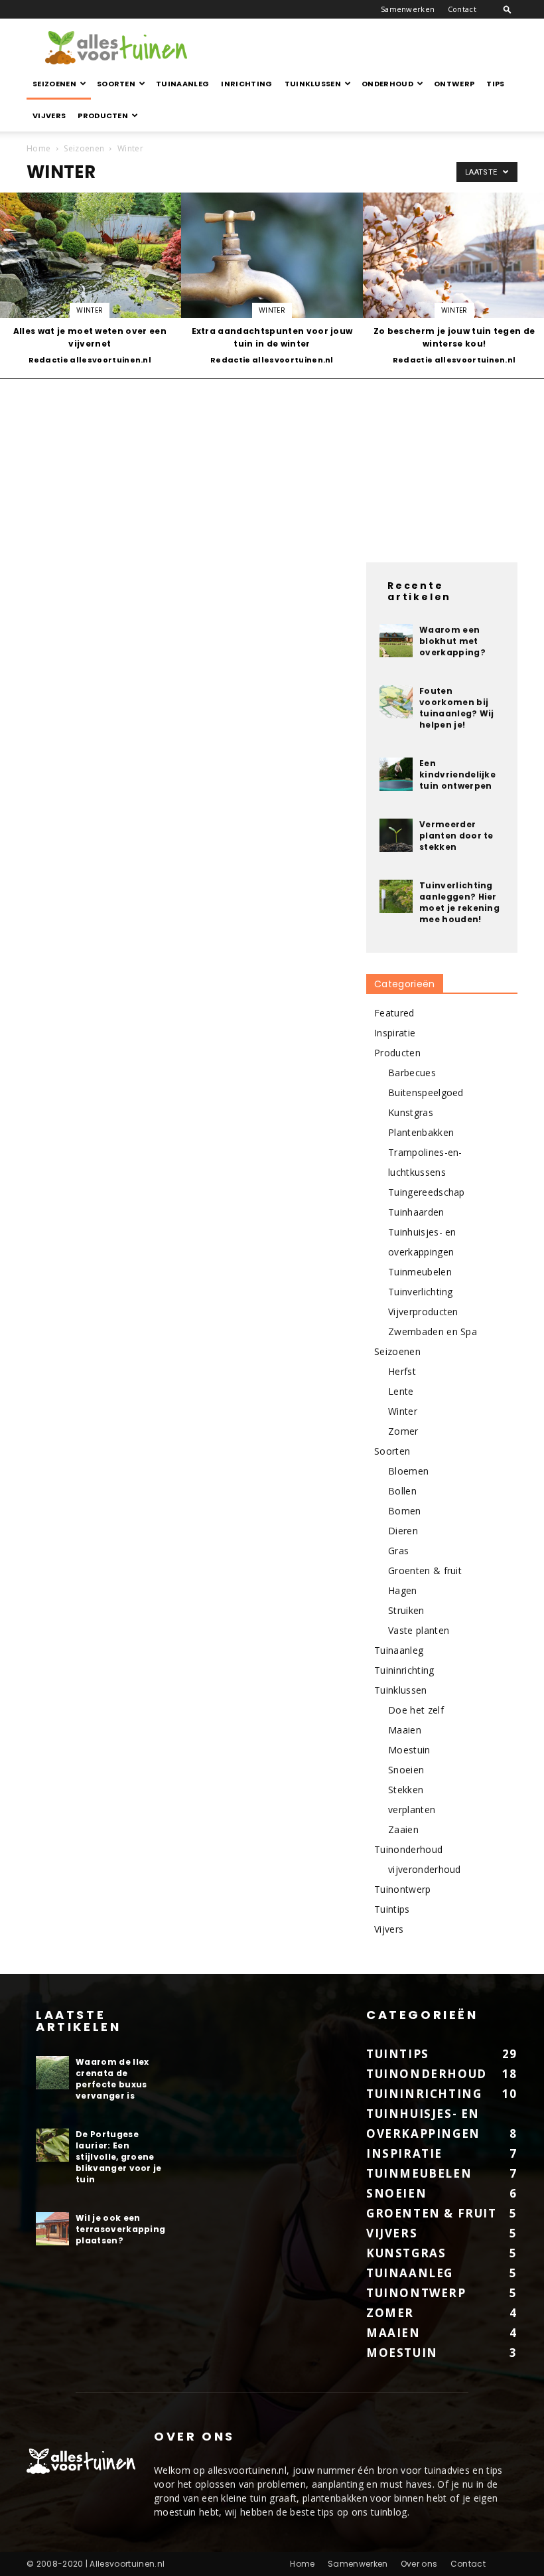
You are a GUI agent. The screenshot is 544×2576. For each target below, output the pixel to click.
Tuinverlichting (421, 1292)
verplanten (412, 1810)
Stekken (406, 1790)
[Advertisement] (362, 48)
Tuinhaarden (416, 1212)
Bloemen (408, 1471)
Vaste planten (419, 1630)
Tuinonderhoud (408, 1849)
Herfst (402, 1371)
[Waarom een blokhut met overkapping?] (396, 641)
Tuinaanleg (182, 84)
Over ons (419, 2564)
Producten (103, 116)
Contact (462, 9)
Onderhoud (387, 84)
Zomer (403, 1431)
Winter (90, 310)
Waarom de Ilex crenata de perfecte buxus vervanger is (112, 2079)
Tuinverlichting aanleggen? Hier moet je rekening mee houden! (459, 902)
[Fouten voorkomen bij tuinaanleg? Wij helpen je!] (396, 702)
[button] (508, 9)
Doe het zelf (416, 1710)
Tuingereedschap (427, 1192)
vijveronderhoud (425, 1869)
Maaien (405, 1730)
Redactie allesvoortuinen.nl (90, 360)
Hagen (403, 1590)
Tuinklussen (313, 84)
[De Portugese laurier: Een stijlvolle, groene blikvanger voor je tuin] (52, 2145)
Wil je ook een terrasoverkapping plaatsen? (120, 2229)
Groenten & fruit (425, 1570)
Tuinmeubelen (420, 1272)
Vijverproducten (423, 1312)
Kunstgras (411, 1112)
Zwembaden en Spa (433, 1331)
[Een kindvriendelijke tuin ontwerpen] (396, 774)
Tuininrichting (404, 1670)
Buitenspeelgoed (426, 1092)
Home (38, 148)
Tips (495, 84)
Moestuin (409, 1750)
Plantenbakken (421, 1132)
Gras (398, 1551)
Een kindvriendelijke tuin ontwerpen (457, 774)
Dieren (403, 1531)
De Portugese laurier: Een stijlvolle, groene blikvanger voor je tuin (119, 2157)
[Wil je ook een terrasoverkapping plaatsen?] (52, 2229)
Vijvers (49, 116)
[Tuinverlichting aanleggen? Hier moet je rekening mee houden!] (396, 896)
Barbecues (412, 1073)
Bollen (402, 1491)
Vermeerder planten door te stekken (456, 836)
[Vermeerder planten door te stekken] (396, 835)
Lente (401, 1391)
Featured (394, 1013)
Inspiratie (395, 1033)
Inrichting (246, 84)
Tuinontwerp (403, 1889)
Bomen (405, 1511)
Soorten (116, 84)
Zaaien (403, 1829)
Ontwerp (454, 84)
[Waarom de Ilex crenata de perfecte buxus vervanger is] (52, 2073)
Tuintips (392, 1909)
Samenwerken (408, 9)
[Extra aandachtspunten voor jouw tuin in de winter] (272, 280)
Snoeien (406, 1770)
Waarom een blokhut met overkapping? (452, 641)
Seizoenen (54, 84)
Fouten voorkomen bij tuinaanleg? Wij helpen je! (457, 708)
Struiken (406, 1610)
